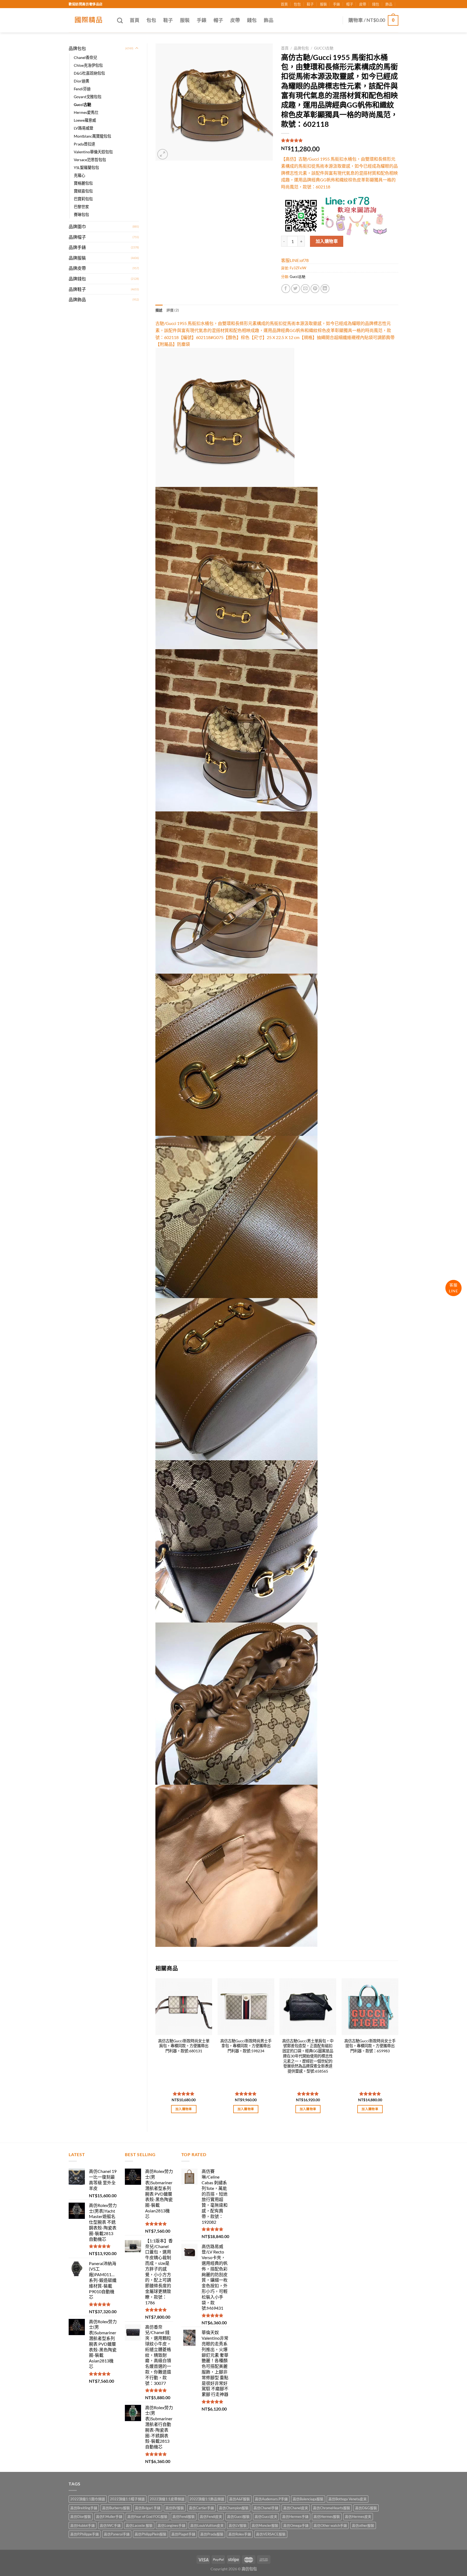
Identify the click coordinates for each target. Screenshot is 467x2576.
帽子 (350, 4)
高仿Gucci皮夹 (266, 2517)
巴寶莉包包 (83, 199)
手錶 (336, 4)
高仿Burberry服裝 (116, 2508)
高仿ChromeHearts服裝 (332, 2508)
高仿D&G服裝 (366, 2508)
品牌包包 (77, 48)
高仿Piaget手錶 (183, 2534)
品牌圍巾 (77, 226)
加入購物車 (327, 241)
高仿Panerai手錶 (117, 2534)
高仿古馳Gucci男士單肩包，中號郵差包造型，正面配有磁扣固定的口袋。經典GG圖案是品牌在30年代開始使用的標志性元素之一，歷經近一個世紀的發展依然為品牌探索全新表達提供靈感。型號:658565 (308, 2056)
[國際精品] (89, 20)
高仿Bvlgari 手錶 (148, 2508)
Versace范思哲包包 (90, 160)
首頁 (284, 4)
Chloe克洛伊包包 (88, 65)
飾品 (389, 4)
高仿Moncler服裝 (265, 2525)
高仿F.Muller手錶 (109, 2517)
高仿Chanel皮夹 (296, 2508)
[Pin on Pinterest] (315, 289)
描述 (159, 310)
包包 (297, 4)
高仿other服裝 (363, 2525)
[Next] (398, 2051)
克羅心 (79, 175)
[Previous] (156, 2051)
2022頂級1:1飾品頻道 (207, 2499)
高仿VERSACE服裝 (271, 2534)
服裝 (323, 4)
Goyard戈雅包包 (88, 97)
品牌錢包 (77, 279)
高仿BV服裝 (175, 2508)
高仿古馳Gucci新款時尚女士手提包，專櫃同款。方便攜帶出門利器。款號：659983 (370, 2046)
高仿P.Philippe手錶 (85, 2534)
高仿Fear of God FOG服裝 (147, 2517)
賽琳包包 (81, 215)
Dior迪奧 (81, 81)
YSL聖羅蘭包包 (86, 167)
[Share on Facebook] (286, 289)
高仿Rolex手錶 (240, 2534)
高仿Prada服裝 (212, 2534)
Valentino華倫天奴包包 (93, 152)
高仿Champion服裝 (234, 2508)
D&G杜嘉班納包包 (89, 73)
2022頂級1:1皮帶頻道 (167, 2499)
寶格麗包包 (83, 183)
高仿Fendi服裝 (184, 2517)
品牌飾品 (77, 299)
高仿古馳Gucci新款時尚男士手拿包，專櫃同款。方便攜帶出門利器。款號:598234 (246, 2046)
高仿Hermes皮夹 (358, 2517)
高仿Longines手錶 (171, 2525)
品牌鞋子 (77, 289)
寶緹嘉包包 (83, 191)
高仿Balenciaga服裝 (308, 2499)
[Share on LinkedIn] (325, 289)
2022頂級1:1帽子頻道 (127, 2499)
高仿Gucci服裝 (238, 2517)
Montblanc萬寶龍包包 (92, 136)
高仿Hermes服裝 (327, 2517)
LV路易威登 (84, 128)
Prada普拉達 (84, 144)
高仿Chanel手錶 (266, 2508)
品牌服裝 (77, 258)
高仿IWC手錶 (110, 2525)
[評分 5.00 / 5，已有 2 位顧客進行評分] (340, 140)
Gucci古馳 (82, 104)
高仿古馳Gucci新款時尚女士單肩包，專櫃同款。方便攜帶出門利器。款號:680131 (184, 2046)
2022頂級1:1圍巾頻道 (88, 2499)
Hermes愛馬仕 (86, 112)
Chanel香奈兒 (85, 57)
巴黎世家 (81, 207)
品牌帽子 (77, 237)
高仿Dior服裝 (81, 2517)
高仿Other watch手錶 (330, 2525)
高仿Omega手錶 (296, 2525)
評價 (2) (173, 310)
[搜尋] (120, 20)
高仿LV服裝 (238, 2525)
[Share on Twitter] (296, 289)
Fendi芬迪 (82, 89)
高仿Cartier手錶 (201, 2508)
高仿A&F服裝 (240, 2499)
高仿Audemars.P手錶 (271, 2499)
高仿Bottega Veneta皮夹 (348, 2499)
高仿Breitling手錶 (84, 2508)
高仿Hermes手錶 (295, 2517)
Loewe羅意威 (85, 120)
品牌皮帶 (77, 268)
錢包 (376, 4)
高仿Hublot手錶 (83, 2525)
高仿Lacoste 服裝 (139, 2525)
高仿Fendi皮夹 (211, 2517)
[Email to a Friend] (305, 289)
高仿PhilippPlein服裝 (151, 2534)
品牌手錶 (77, 247)
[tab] (159, 310)
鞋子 (310, 4)
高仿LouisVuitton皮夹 (207, 2525)
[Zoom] (163, 154)
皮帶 (363, 4)
